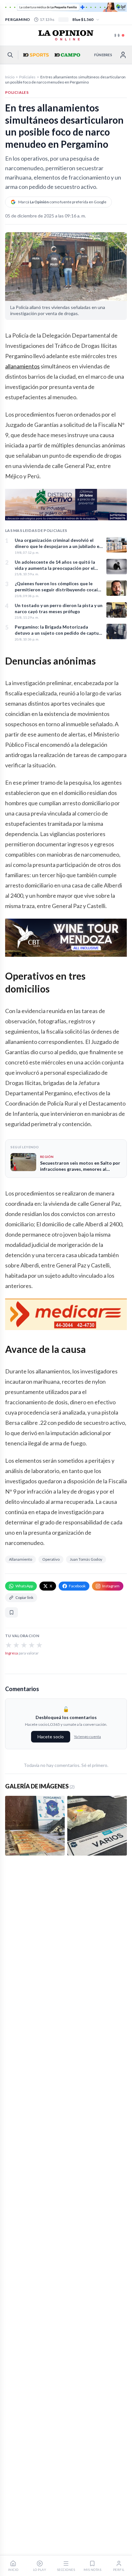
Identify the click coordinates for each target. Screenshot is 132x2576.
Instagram (111, 1586)
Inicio (10, 77)
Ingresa (12, 1653)
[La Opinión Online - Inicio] (66, 35)
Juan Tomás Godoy (86, 1559)
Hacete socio (51, 1737)
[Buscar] (10, 55)
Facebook (77, 1586)
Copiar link (24, 1597)
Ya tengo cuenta (87, 1737)
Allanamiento (21, 1559)
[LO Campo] (67, 55)
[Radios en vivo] (120, 35)
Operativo (51, 1559)
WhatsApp (24, 1586)
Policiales (27, 77)
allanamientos (22, 366)
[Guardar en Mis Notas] (12, 1612)
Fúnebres (103, 55)
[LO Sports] (35, 55)
